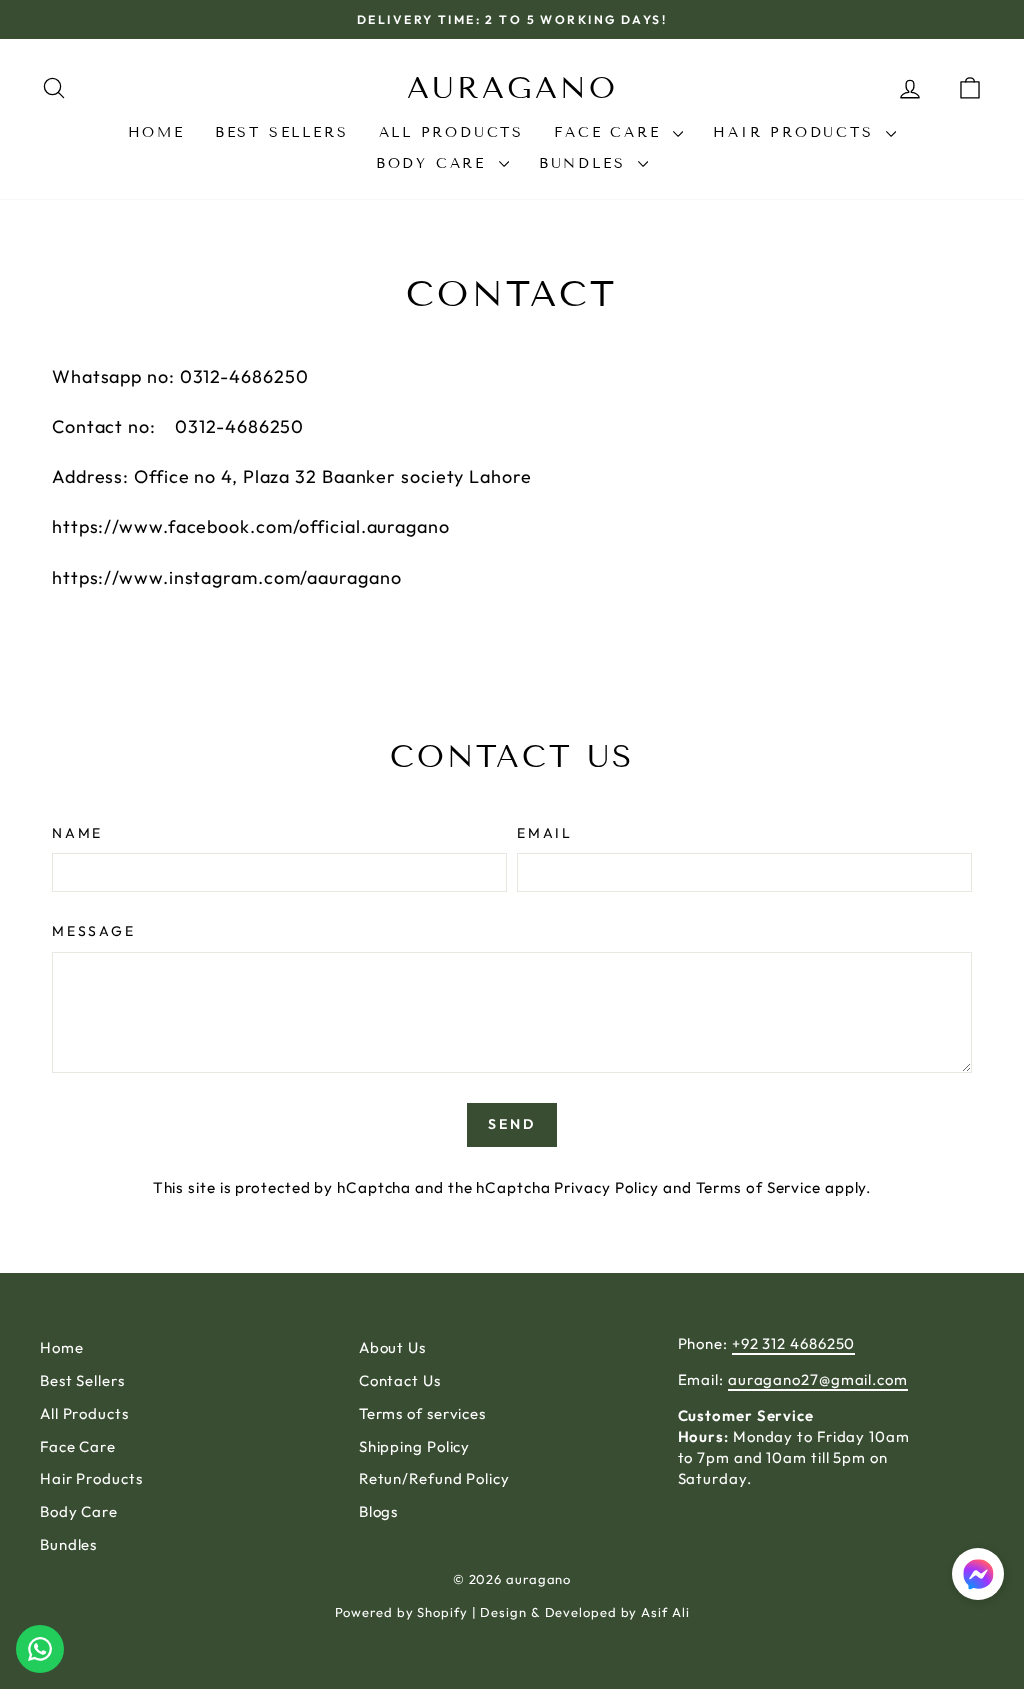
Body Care (435, 163)
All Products (452, 132)
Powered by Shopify (401, 1612)
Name (77, 833)
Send (511, 1124)
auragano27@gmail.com (818, 1379)
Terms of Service (758, 1187)
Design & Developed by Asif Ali (584, 1612)
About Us (392, 1347)
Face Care (611, 132)
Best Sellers (282, 132)
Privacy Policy (606, 1187)
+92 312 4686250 (794, 1343)
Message (94, 931)
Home (156, 132)
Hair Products (797, 132)
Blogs (379, 1511)
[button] (978, 1576)
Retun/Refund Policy (434, 1478)
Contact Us (400, 1380)
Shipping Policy (415, 1446)
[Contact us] (40, 1649)
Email (545, 833)
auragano (512, 88)
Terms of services (422, 1413)
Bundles (586, 163)
